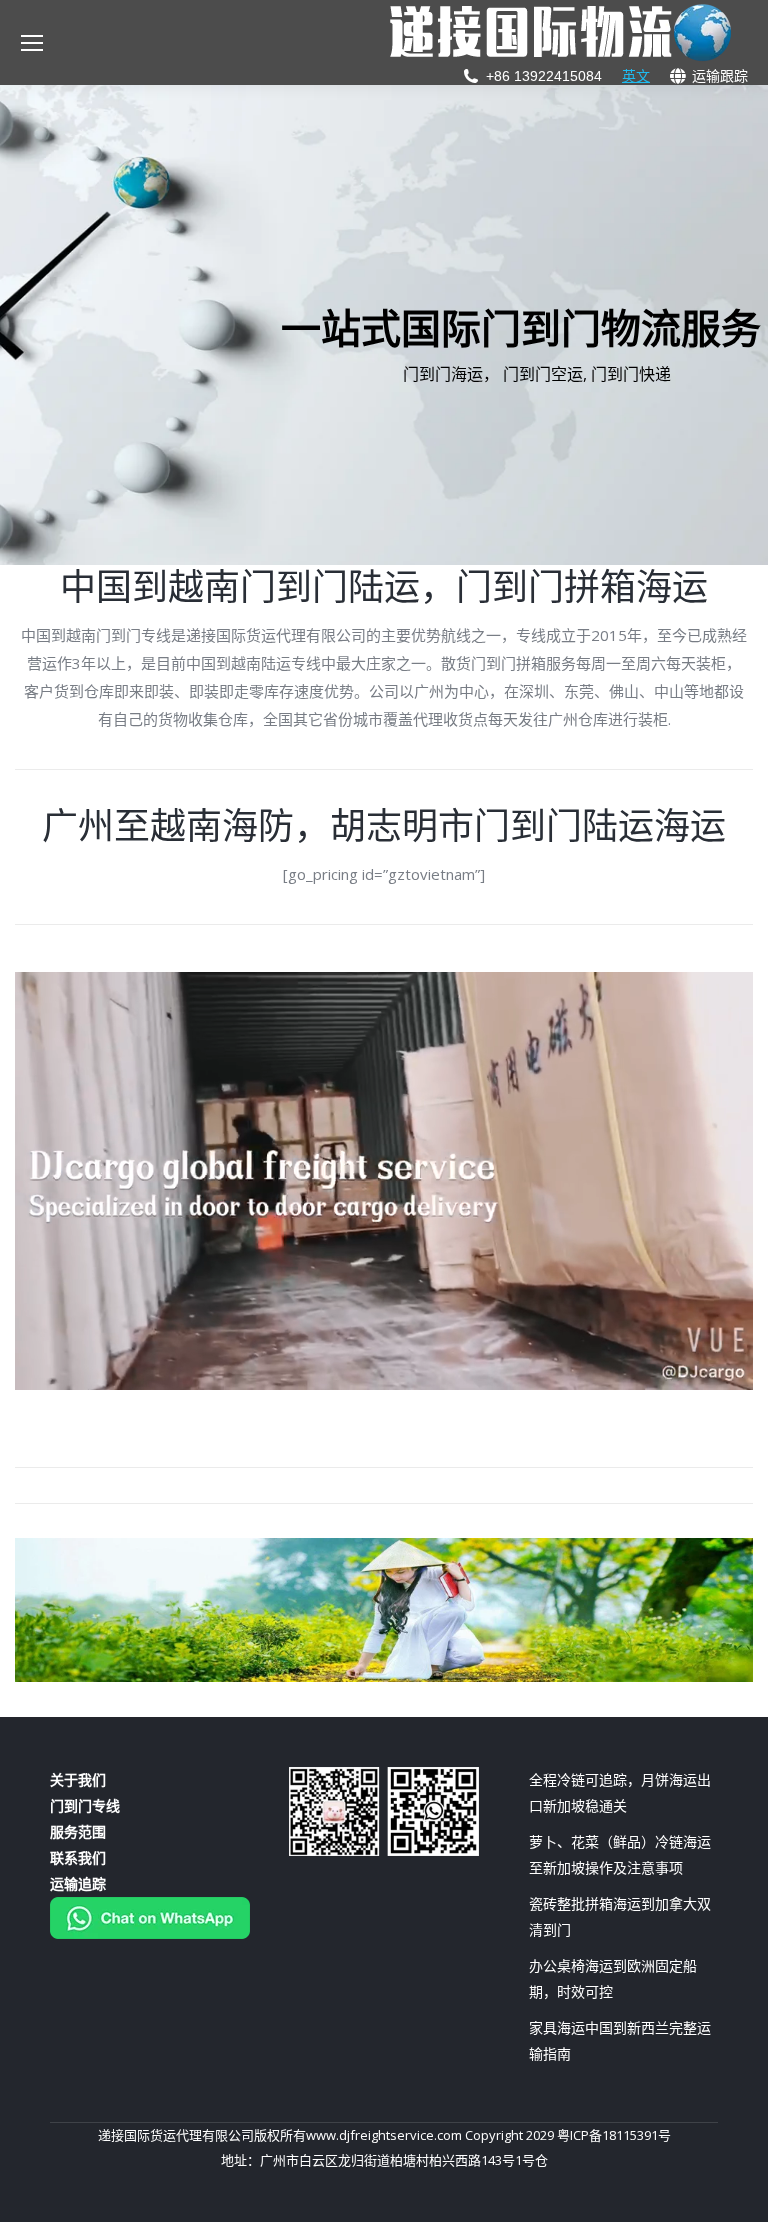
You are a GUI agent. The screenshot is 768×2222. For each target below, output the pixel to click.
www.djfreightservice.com (384, 2135)
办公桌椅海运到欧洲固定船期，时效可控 (613, 1978)
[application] (384, 1181)
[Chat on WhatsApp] (150, 1933)
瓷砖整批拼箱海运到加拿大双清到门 (620, 1916)
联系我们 (78, 1857)
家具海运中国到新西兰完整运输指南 (620, 2040)
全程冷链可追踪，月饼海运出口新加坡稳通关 (620, 1792)
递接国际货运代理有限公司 (176, 2135)
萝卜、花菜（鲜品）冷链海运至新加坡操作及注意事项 (620, 1854)
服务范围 (78, 1831)
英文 (636, 76)
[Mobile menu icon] (32, 43)
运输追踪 (78, 1883)
